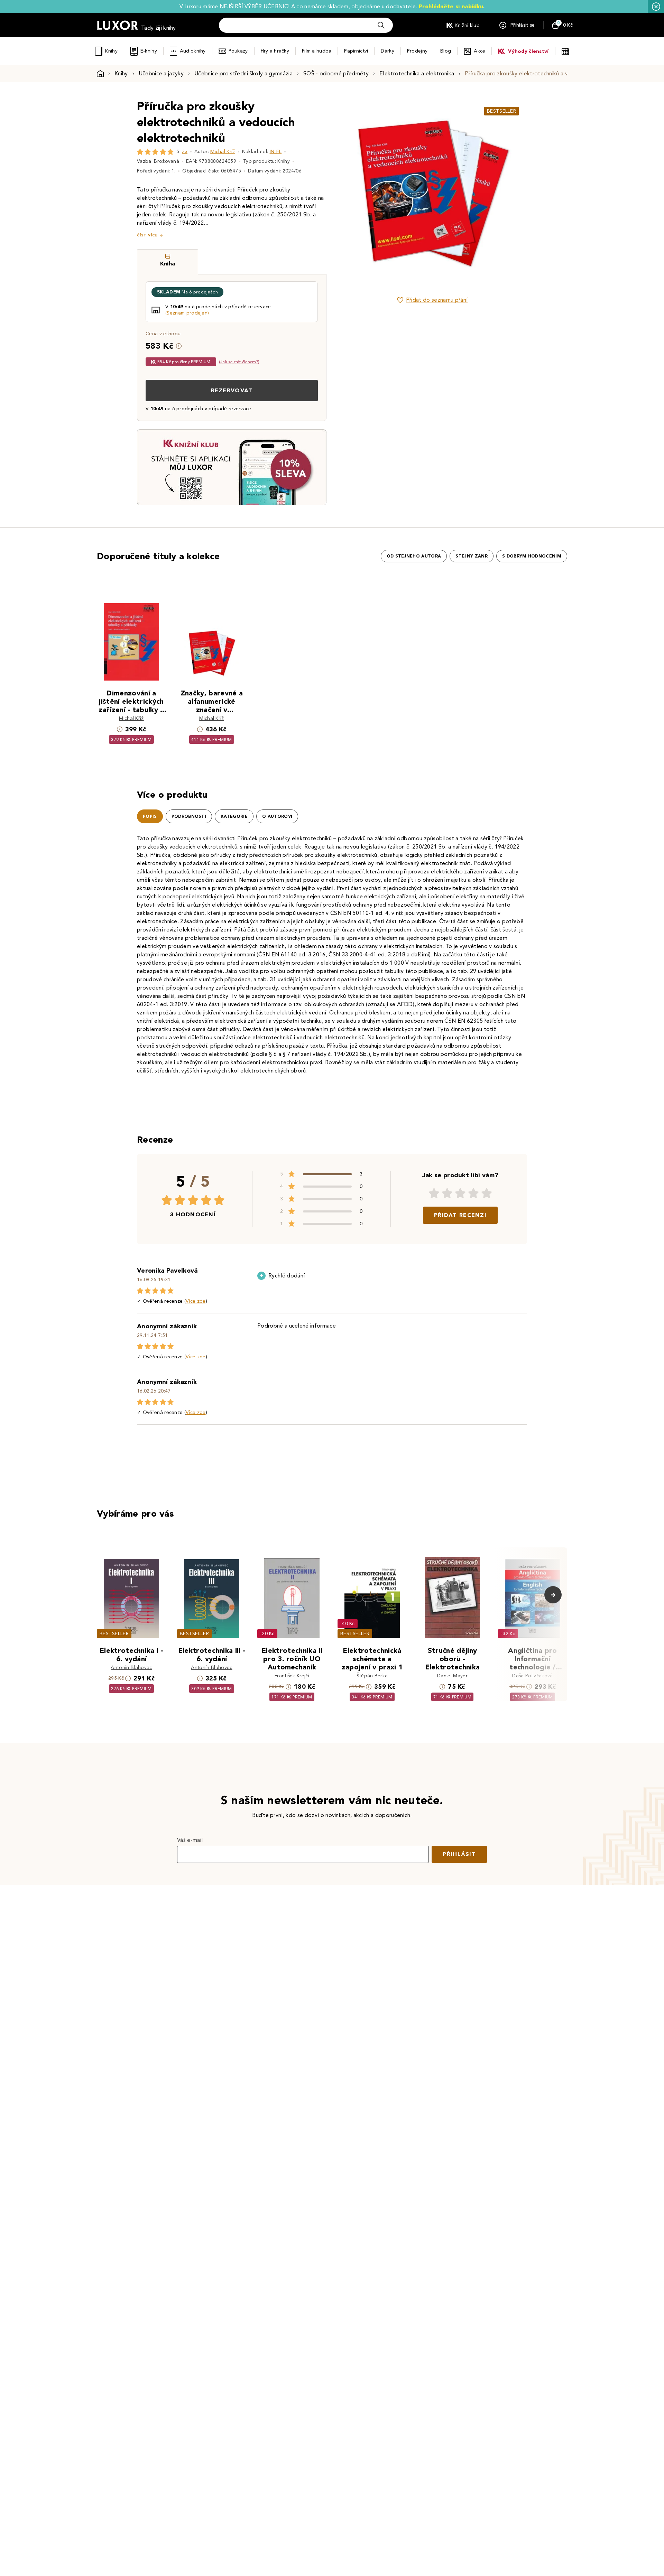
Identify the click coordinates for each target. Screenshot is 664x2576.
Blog (446, 51)
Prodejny (417, 51)
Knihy (111, 51)
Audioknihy (193, 51)
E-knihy (149, 51)
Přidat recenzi (460, 1215)
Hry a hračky (275, 51)
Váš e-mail (190, 1840)
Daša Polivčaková (532, 1676)
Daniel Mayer (452, 1676)
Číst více (147, 235)
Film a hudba (317, 51)
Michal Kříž (223, 152)
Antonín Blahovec (131, 1668)
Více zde (196, 1301)
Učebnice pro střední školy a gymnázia (243, 73)
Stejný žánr (472, 556)
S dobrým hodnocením (532, 556)
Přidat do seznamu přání (437, 300)
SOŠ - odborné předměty (336, 73)
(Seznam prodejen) (187, 313)
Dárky (387, 51)
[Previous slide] (354, 193)
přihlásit (459, 1854)
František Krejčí (292, 1676)
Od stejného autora (414, 556)
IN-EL (276, 152)
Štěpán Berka (372, 1676)
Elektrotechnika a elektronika (417, 73)
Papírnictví (356, 51)
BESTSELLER (501, 111)
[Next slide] (510, 193)
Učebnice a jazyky (161, 73)
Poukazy (238, 51)
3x (185, 152)
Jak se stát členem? (239, 362)
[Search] (381, 25)
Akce (479, 51)
